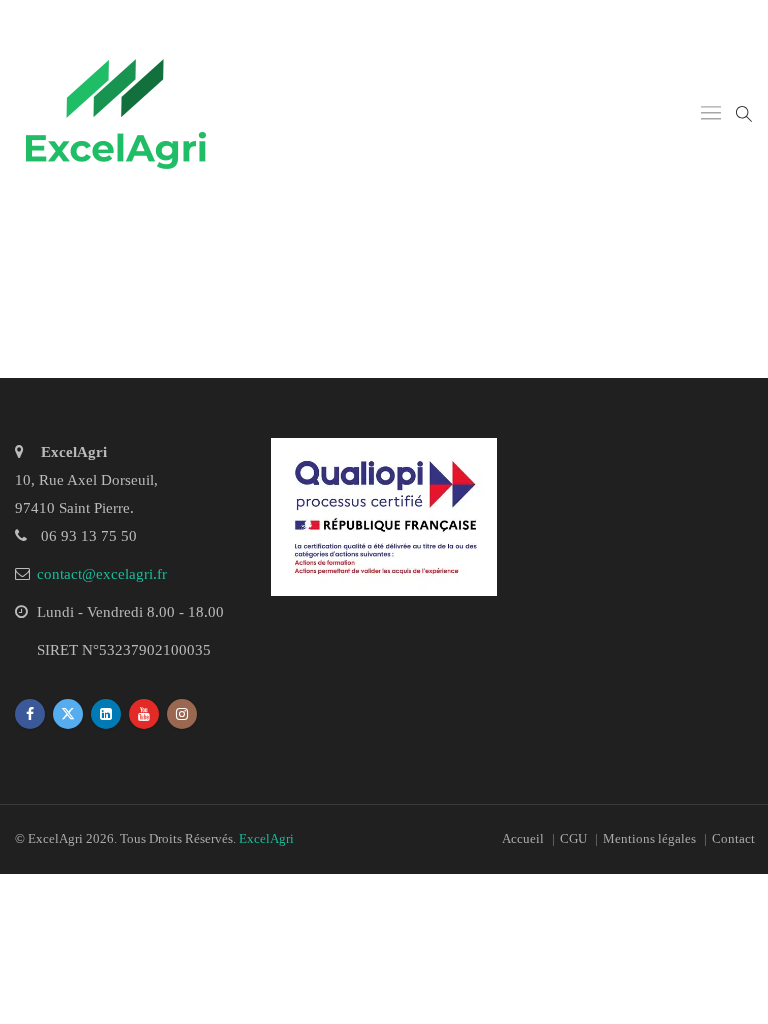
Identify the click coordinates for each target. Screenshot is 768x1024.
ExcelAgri (266, 838)
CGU (573, 838)
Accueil (523, 838)
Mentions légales (649, 838)
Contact (733, 838)
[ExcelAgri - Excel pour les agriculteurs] (116, 114)
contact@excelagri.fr (102, 574)
